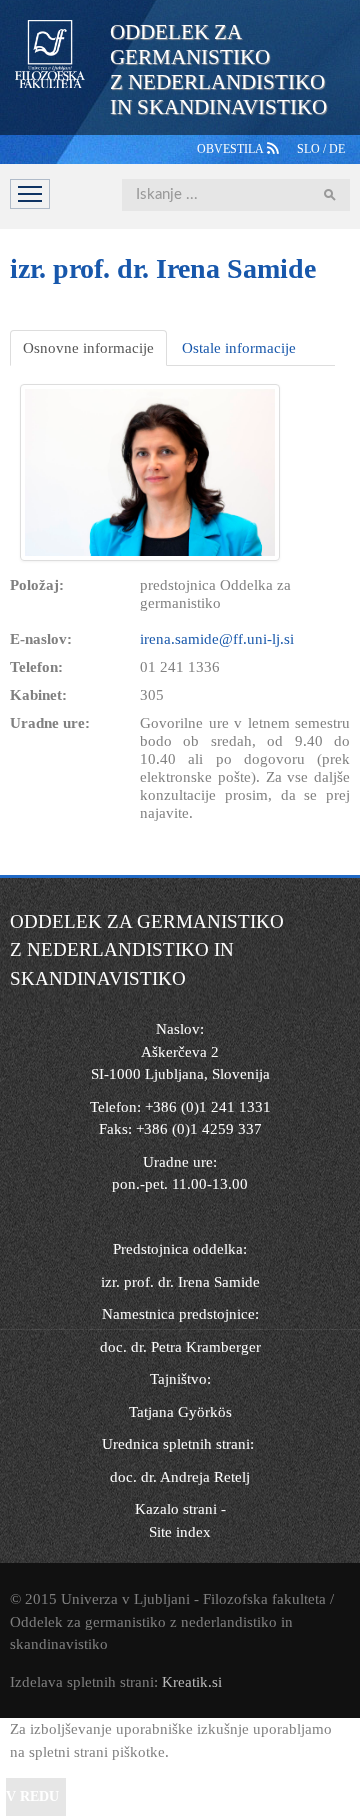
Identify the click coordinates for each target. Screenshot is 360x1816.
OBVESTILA (232, 149)
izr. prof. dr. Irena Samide (180, 1282)
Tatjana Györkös (180, 1412)
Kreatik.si (192, 1682)
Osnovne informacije (88, 348)
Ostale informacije (239, 348)
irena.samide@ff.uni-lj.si (217, 639)
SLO (310, 149)
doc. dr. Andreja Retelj (180, 1477)
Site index (180, 1532)
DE (337, 149)
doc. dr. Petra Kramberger (180, 1347)
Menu (30, 194)
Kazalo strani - (180, 1509)
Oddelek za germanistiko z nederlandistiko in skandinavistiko (218, 69)
